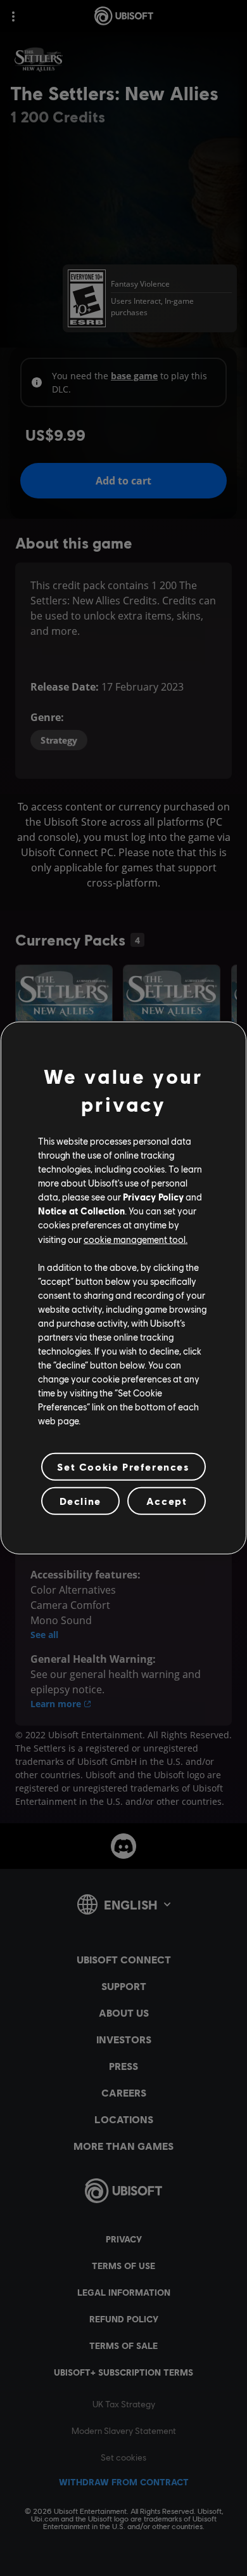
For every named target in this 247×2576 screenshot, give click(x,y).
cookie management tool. (136, 1239)
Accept (167, 1501)
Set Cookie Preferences (123, 1467)
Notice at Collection (81, 1211)
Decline (80, 1501)
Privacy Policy (153, 1197)
